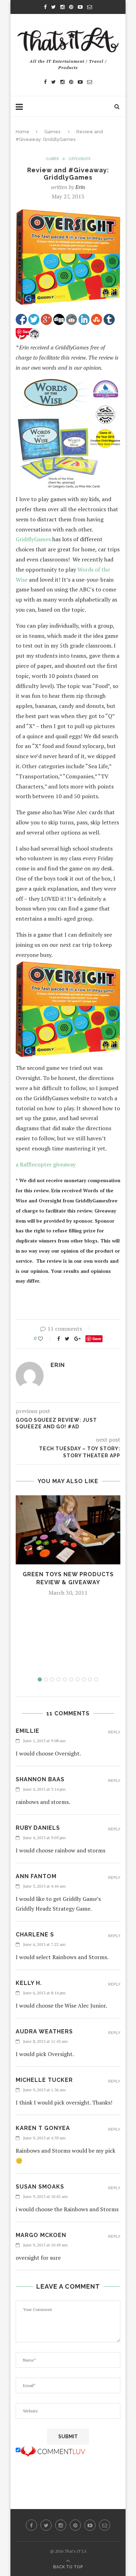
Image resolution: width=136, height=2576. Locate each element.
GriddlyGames (33, 539)
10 (96, 1679)
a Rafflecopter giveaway (46, 1164)
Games (52, 132)
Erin (80, 187)
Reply (114, 1732)
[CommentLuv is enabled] (53, 2450)
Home (22, 132)
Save (97, 1339)
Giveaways (80, 159)
